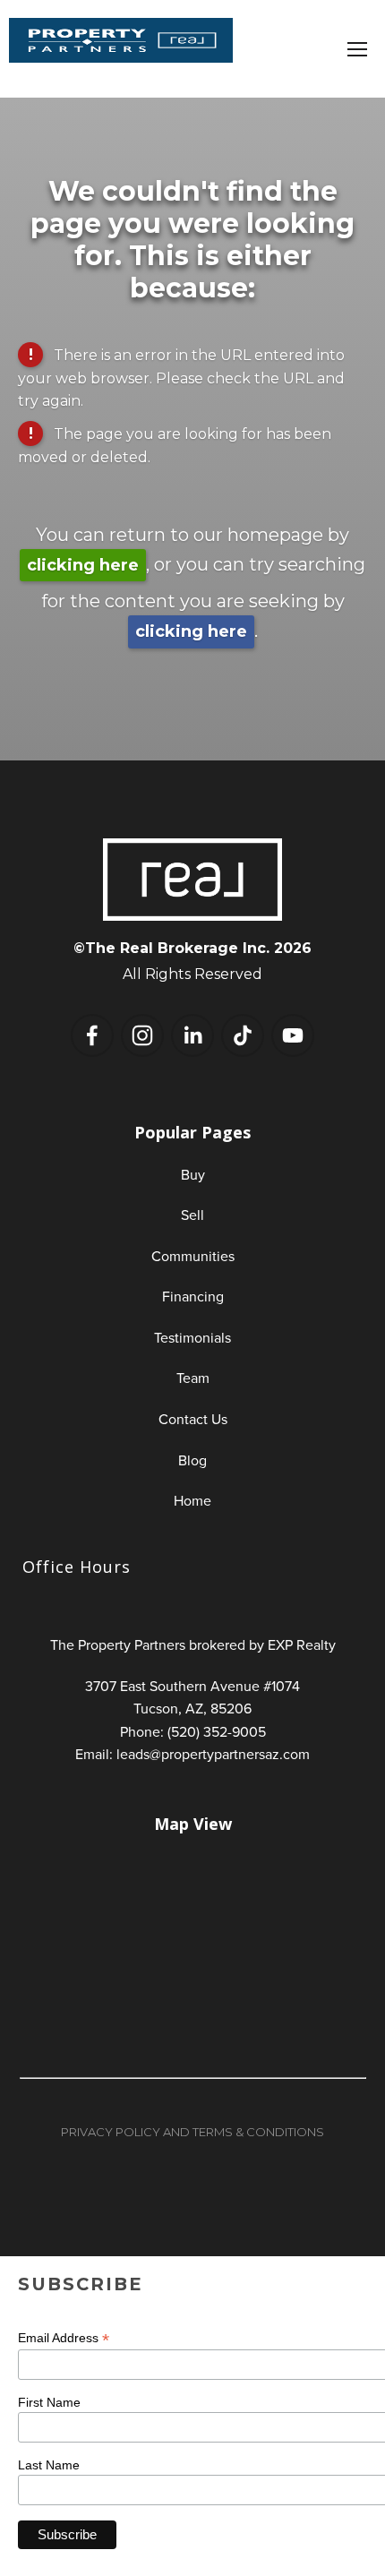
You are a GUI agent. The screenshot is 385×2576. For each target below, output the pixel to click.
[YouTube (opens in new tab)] (293, 1035)
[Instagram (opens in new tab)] (142, 1035)
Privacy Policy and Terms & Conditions (192, 2132)
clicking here (83, 565)
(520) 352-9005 (217, 1731)
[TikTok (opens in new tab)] (243, 1035)
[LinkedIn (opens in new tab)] (192, 1035)
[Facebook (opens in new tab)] (92, 1035)
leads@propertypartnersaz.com (213, 1754)
